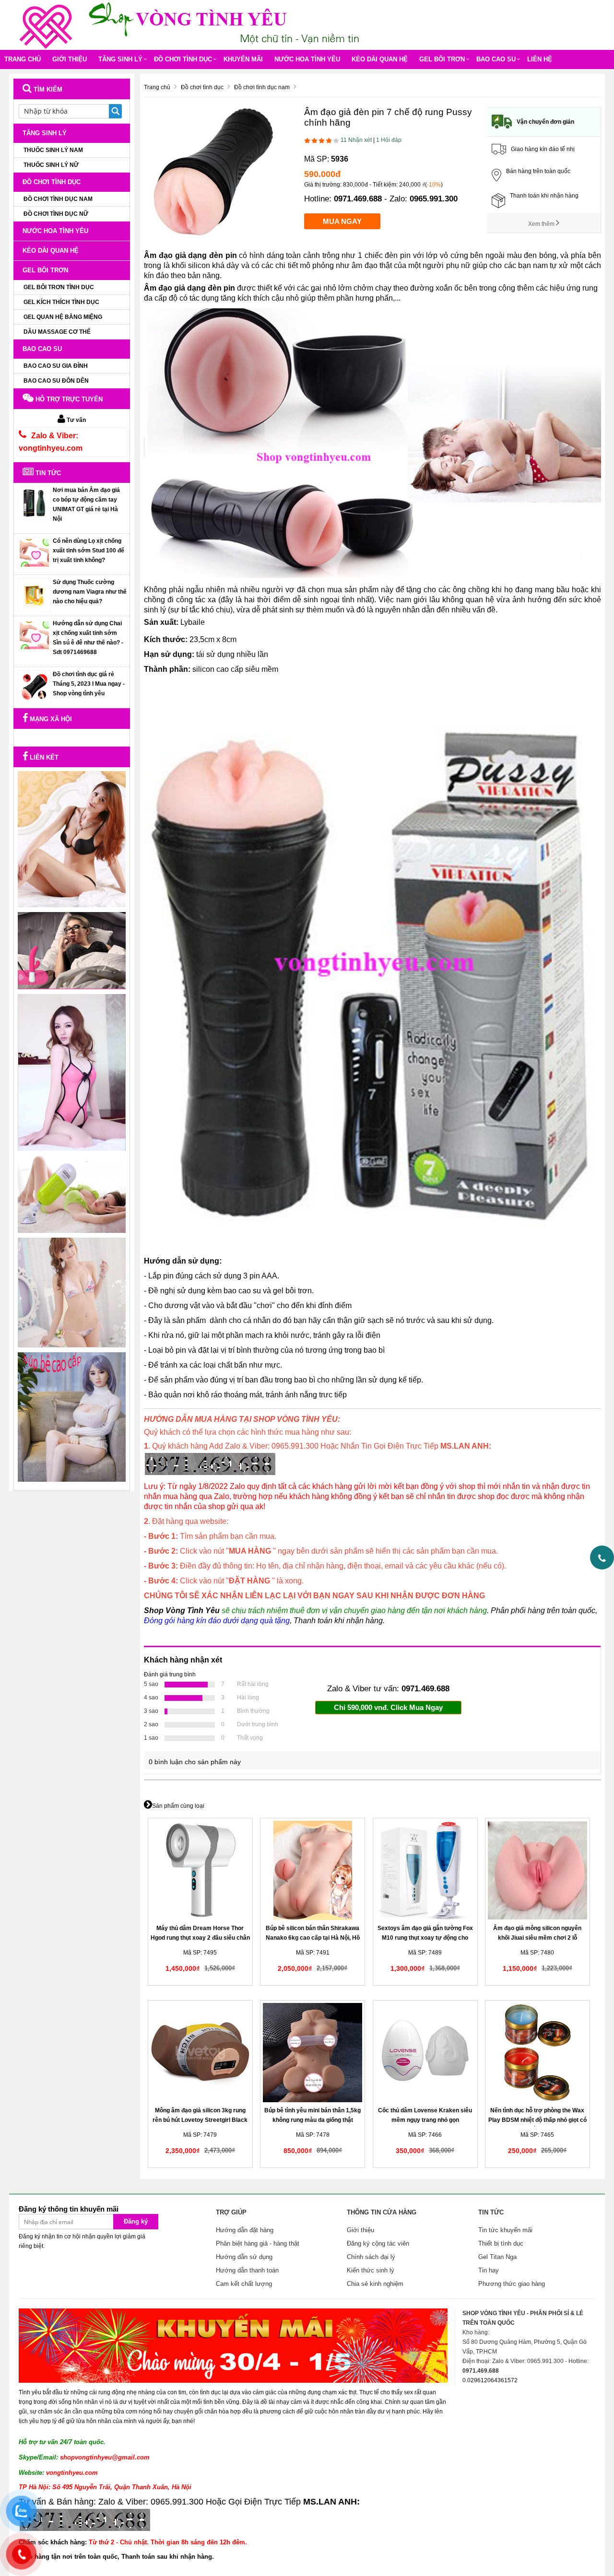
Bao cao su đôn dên (56, 381)
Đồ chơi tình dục (183, 59)
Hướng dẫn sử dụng (244, 2257)
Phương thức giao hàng (512, 2284)
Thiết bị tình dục (501, 2243)
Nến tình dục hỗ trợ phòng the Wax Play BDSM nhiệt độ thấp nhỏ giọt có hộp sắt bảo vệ (537, 2120)
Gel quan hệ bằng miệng (63, 317)
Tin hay (489, 2270)
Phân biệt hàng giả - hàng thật (258, 2243)
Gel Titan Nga (497, 2257)
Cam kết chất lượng (244, 2284)
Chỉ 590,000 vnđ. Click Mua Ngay (388, 1707)
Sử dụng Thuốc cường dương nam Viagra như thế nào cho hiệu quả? (90, 592)
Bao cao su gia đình (56, 366)
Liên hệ (540, 59)
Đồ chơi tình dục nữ (56, 214)
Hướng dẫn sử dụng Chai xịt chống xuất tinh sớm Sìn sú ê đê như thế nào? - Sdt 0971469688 (88, 638)
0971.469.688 (358, 199)
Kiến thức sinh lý (371, 2270)
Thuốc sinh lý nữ (51, 165)
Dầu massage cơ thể (57, 332)
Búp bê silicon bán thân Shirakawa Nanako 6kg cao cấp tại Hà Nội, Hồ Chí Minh (313, 1938)
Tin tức (47, 473)
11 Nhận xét (356, 140)
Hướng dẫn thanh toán (247, 2270)
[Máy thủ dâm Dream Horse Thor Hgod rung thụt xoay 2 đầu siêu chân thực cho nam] (200, 1870)
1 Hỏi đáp (389, 140)
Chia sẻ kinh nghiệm (375, 2284)
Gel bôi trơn (442, 59)
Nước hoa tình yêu (307, 59)
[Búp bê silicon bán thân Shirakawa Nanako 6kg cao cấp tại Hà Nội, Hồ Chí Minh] (313, 1870)
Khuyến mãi (243, 59)
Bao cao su (496, 59)
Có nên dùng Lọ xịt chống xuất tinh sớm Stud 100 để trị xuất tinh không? (89, 550)
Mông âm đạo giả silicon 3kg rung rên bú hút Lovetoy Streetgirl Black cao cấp (200, 2120)
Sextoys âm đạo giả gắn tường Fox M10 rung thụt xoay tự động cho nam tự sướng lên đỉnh (425, 1938)
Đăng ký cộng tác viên (378, 2243)
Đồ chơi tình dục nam (58, 199)
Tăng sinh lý (120, 59)
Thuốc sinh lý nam (53, 150)
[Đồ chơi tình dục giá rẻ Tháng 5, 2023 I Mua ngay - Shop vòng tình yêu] (34, 687)
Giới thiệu (70, 59)
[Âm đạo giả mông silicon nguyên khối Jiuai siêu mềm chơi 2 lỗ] (537, 1870)
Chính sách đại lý (371, 2257)
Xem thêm (542, 224)
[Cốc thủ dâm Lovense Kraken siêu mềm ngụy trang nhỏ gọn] (425, 2053)
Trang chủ (23, 59)
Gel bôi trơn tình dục (59, 287)
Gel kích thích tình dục (61, 302)
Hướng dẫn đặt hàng (245, 2230)
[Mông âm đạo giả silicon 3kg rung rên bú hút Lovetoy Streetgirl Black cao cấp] (200, 2053)
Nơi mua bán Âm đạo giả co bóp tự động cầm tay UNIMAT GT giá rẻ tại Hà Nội (86, 504)
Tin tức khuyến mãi (505, 2230)
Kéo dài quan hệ (380, 59)
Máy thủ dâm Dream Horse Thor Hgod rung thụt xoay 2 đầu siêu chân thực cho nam (200, 1938)
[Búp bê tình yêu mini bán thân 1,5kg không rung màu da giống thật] (313, 2053)
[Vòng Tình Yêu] (48, 24)
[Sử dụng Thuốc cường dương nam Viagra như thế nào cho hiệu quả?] (34, 595)
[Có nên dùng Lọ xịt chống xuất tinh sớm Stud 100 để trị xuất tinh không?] (34, 552)
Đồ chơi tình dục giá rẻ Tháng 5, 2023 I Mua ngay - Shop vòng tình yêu (89, 684)
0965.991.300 (434, 199)
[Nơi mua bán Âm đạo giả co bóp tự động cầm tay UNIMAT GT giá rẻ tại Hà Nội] (34, 503)
